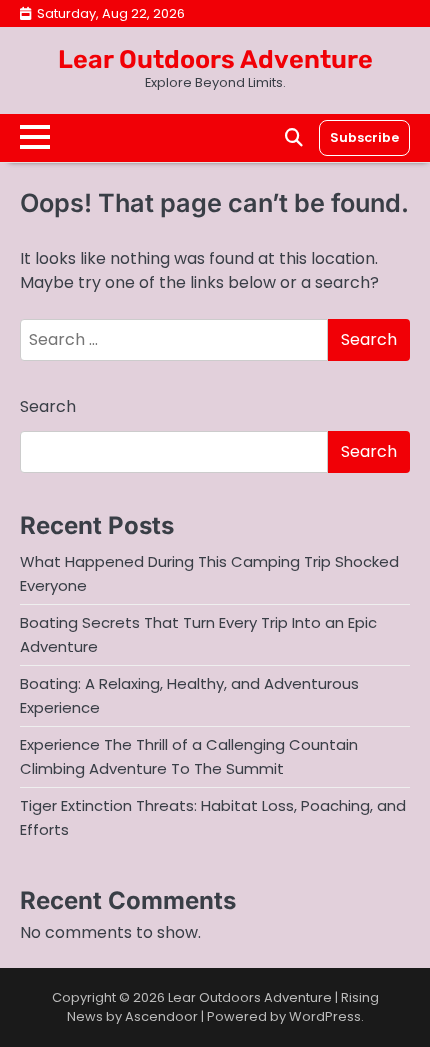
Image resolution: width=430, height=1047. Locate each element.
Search (48, 406)
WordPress (325, 1016)
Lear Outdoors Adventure (215, 59)
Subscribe (364, 137)
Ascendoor (161, 1016)
